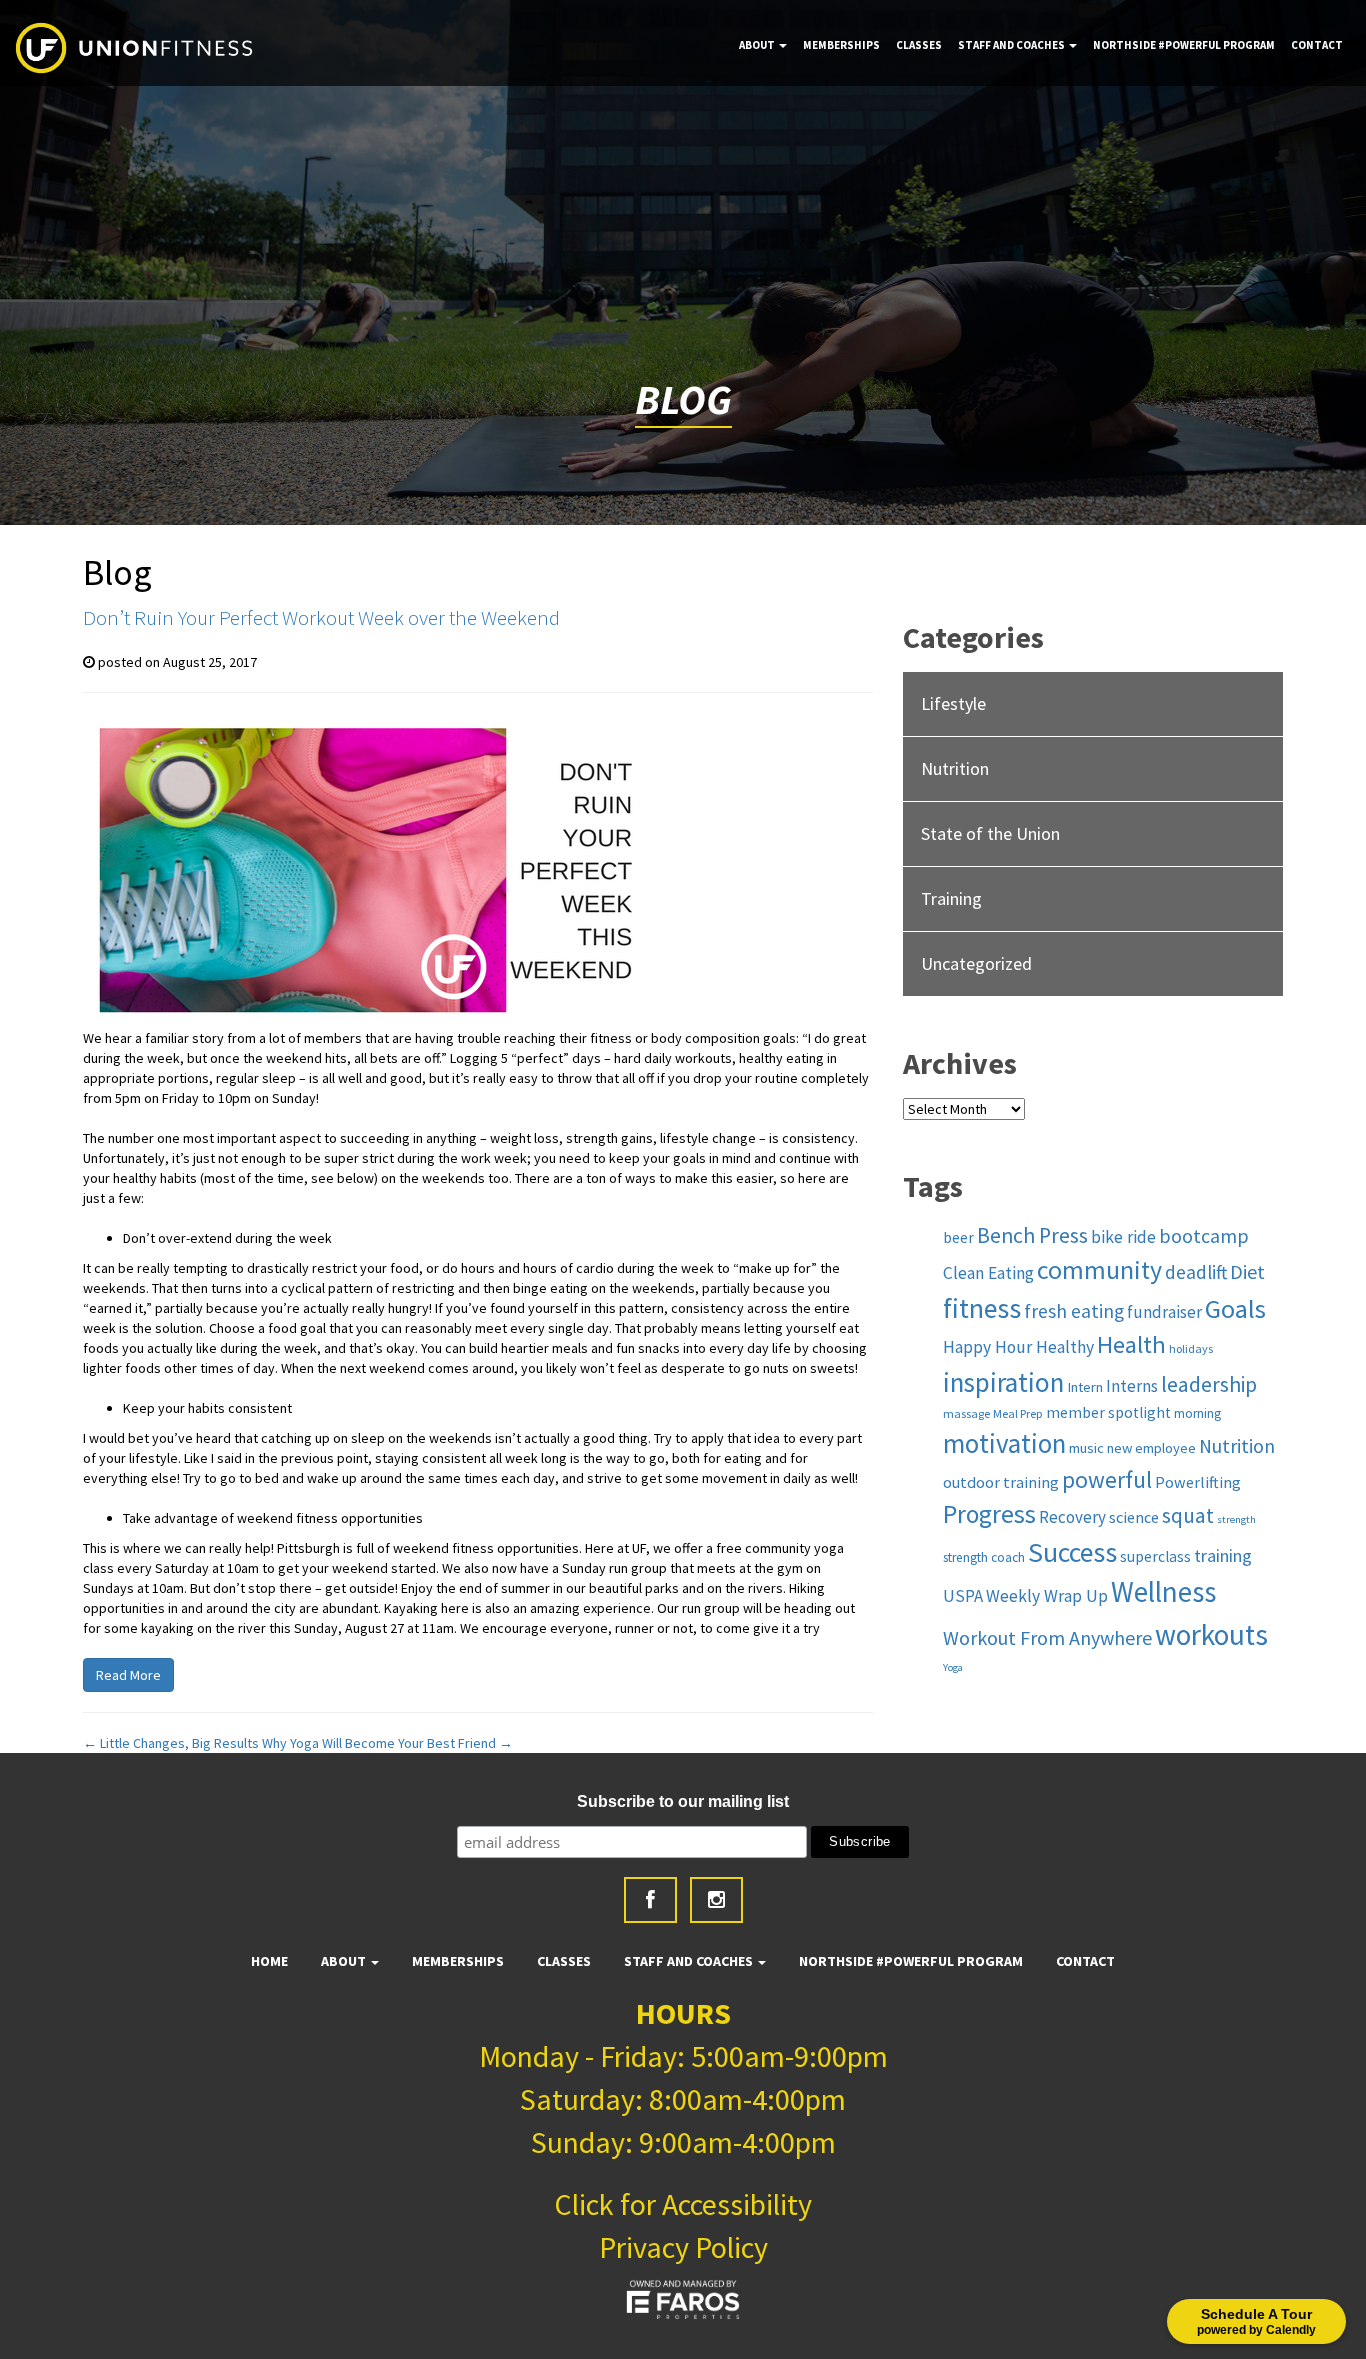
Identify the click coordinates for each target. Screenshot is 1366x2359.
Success (1072, 1552)
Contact (1317, 45)
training (1223, 1555)
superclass (1155, 1556)
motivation (1004, 1443)
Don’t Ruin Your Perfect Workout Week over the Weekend (321, 617)
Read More (128, 1675)
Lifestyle (953, 703)
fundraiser (1164, 1312)
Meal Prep (1018, 1413)
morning (1197, 1413)
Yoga (953, 1667)
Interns (1132, 1386)
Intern (1085, 1387)
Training (951, 898)
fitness (982, 1308)
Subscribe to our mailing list (683, 1801)
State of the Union (990, 833)
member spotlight (1108, 1412)
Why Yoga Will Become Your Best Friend (387, 1743)
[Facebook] (650, 1900)
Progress (989, 1514)
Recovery (1072, 1517)
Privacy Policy (683, 2247)
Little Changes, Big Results (171, 1743)
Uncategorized (976, 963)
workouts (1211, 1634)
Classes (919, 45)
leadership (1209, 1384)
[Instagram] (716, 1900)
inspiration (1003, 1382)
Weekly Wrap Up (1047, 1596)
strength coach (984, 1557)
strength (1236, 1519)
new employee (1151, 1448)
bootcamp (1204, 1236)
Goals (1235, 1308)
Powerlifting (1198, 1482)
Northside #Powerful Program (1184, 45)
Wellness (1163, 1592)
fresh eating (1074, 1311)
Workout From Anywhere (1047, 1637)
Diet (1247, 1271)
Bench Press (1032, 1235)
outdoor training (1001, 1482)
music (1086, 1448)
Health (1131, 1344)
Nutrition (955, 768)
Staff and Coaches (1012, 45)
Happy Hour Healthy (1018, 1347)
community (1099, 1270)
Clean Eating (988, 1273)
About (758, 45)
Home (269, 1961)
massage (966, 1413)
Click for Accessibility (683, 2204)
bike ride (1123, 1237)
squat (1188, 1515)
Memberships (841, 45)
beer (958, 1237)
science (1134, 1517)
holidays (1191, 1348)
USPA (963, 1596)
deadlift (1196, 1272)
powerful (1107, 1479)
